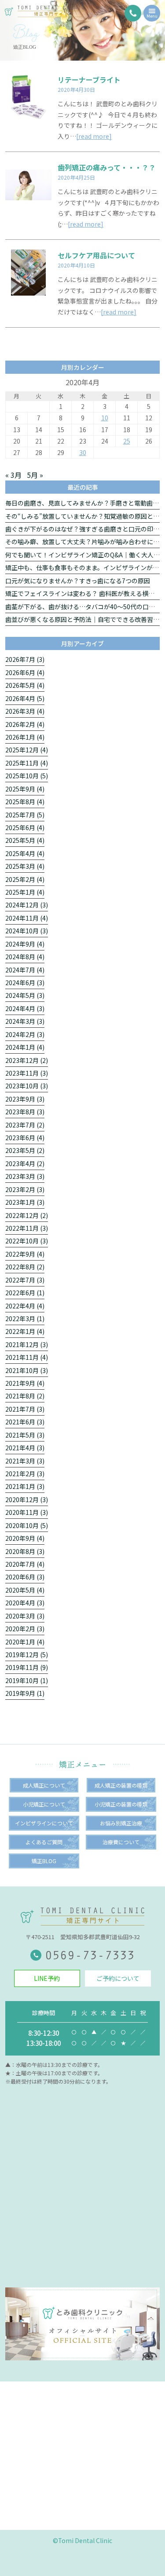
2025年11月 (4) (27, 763)
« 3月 (13, 475)
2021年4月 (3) (25, 1448)
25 (127, 441)
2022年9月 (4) (25, 1254)
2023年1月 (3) (25, 1202)
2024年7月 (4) (25, 970)
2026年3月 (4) (25, 711)
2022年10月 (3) (27, 1241)
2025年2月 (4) (25, 879)
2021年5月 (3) (25, 1435)
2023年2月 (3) (25, 1189)
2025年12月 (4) (27, 750)
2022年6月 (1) (25, 1293)
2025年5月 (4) (25, 840)
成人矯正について (44, 1785)
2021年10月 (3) (27, 1370)
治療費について (121, 1842)
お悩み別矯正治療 (121, 1823)
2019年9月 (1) (25, 1693)
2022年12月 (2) (27, 1215)
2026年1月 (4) (25, 737)
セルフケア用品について (96, 255)
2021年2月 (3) (25, 1474)
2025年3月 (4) (25, 866)
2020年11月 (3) (27, 1512)
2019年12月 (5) (27, 1655)
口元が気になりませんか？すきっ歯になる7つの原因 (78, 581)
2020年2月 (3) (25, 1629)
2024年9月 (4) (25, 944)
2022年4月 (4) (25, 1306)
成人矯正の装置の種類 (121, 1785)
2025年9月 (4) (25, 789)
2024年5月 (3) (25, 995)
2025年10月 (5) (27, 776)
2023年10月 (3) (27, 1086)
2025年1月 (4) (25, 892)
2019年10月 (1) (27, 1680)
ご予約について (118, 1978)
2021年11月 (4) (27, 1357)
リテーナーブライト (89, 79)
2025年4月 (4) (25, 853)
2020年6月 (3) (25, 1577)
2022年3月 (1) (25, 1319)
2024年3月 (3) (25, 1021)
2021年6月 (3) (25, 1422)
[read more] (94, 136)
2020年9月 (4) (25, 1538)
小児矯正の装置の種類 (121, 1804)
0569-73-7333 (90, 1955)
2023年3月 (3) (25, 1176)
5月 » (35, 475)
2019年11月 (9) (27, 1667)
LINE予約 (47, 1978)
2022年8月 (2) (25, 1267)
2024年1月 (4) (25, 1047)
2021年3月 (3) (25, 1461)
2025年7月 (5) (25, 815)
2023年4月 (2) (25, 1163)
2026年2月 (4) (25, 724)
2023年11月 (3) (27, 1073)
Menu (152, 16)
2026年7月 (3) (25, 659)
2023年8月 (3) (25, 1112)
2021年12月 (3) (27, 1344)
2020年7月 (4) (25, 1564)
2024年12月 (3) (27, 905)
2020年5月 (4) (25, 1590)
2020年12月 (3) (27, 1499)
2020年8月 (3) (25, 1551)
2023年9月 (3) (25, 1099)
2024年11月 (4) (27, 918)
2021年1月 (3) (25, 1486)
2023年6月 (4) (25, 1138)
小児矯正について (44, 1804)
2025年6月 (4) (25, 827)
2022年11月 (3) (27, 1228)
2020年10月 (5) (27, 1525)
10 (105, 418)
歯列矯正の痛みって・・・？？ (107, 167)
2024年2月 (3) (25, 1034)
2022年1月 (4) (25, 1331)
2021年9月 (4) (25, 1383)
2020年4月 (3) (25, 1603)
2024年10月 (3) (27, 931)
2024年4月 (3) (25, 1008)
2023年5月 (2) (25, 1150)
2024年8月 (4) (25, 957)
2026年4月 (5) (25, 698)
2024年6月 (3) (25, 983)
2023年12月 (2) (27, 1060)
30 (83, 452)
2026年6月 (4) (25, 672)
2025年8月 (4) (25, 802)
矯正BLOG (44, 1861)
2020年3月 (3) (25, 1616)
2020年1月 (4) (25, 1642)
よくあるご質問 (44, 1842)
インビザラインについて (44, 1823)
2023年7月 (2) (25, 1125)
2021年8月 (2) (25, 1396)
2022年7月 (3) (25, 1280)
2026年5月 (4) (25, 685)
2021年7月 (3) (25, 1409)
